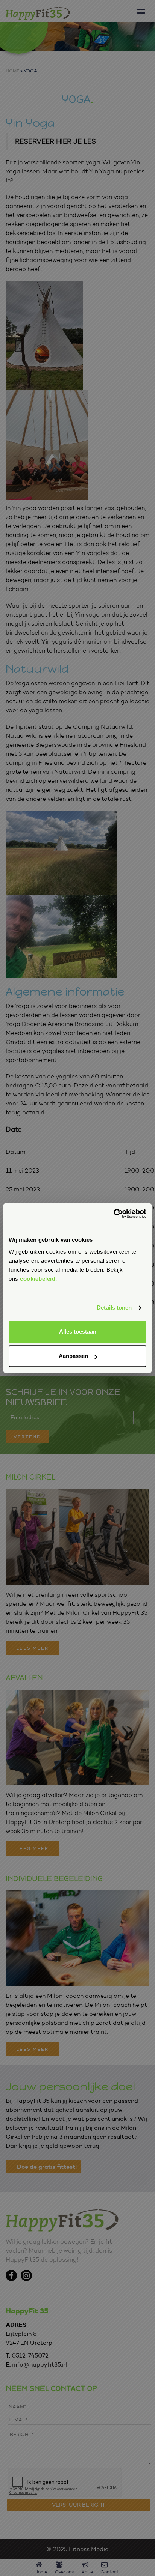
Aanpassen (73, 1356)
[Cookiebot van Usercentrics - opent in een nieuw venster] (113, 1214)
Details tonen (114, 1308)
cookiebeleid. (39, 1279)
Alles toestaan (78, 1332)
